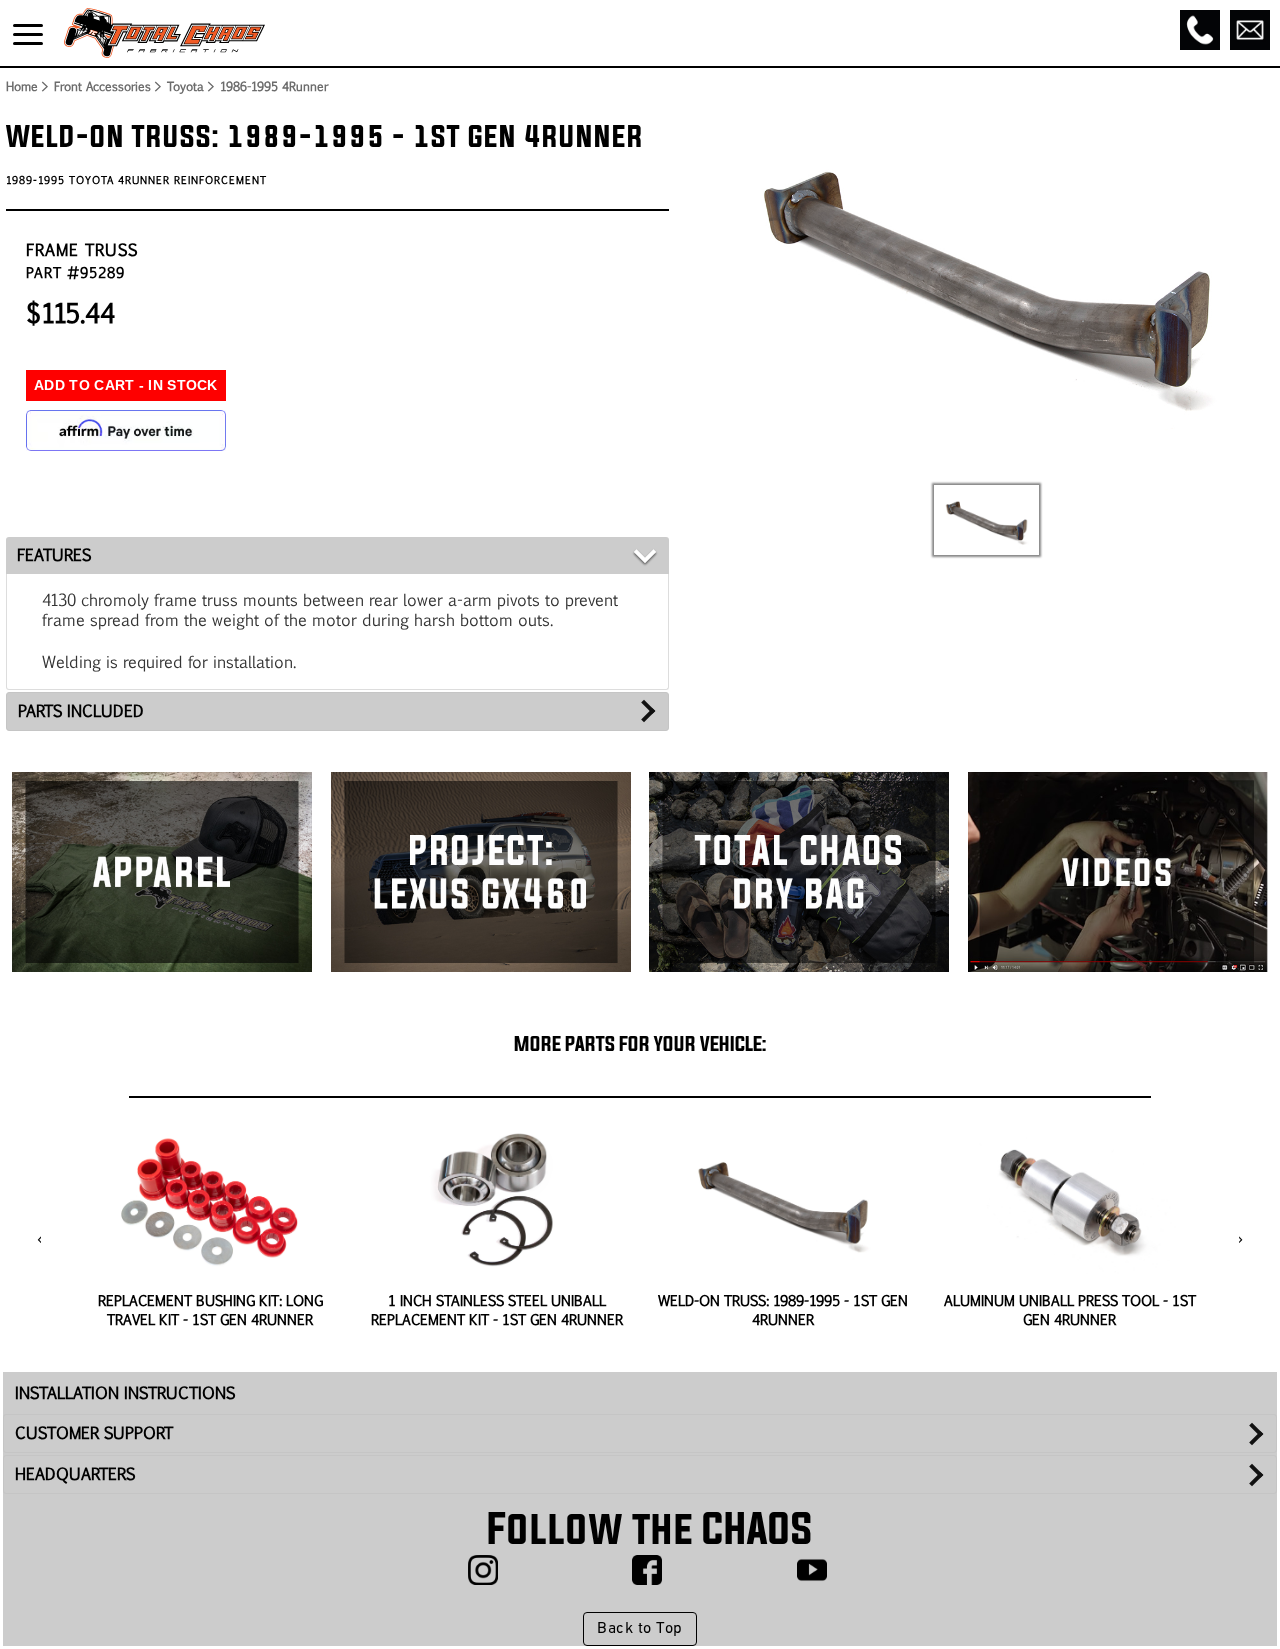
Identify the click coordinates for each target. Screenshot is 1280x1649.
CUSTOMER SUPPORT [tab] (94, 1432)
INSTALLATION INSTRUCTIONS (125, 1392)
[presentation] (39, 1240)
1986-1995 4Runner (274, 86)
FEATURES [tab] (54, 554)
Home (21, 86)
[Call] (1200, 30)
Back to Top (639, 1629)
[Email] (1250, 30)
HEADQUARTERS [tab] (75, 1473)
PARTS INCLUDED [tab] (81, 710)
